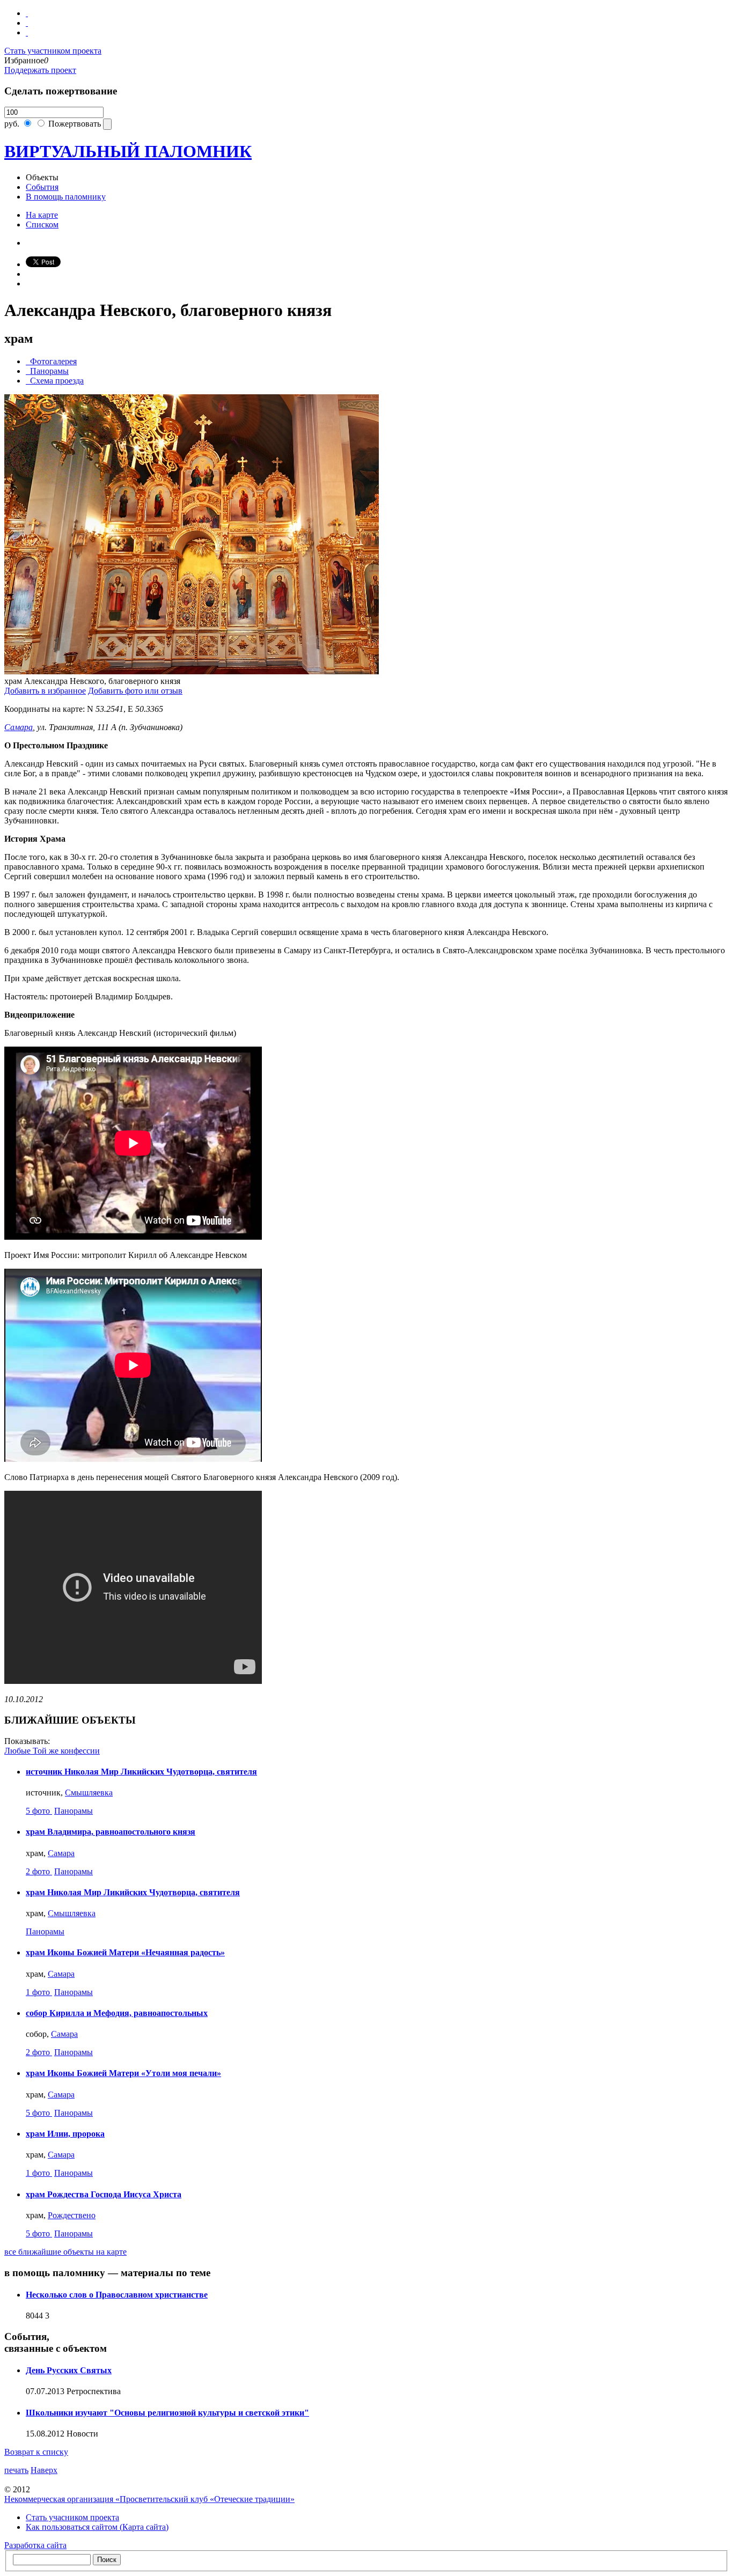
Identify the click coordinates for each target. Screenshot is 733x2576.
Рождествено (72, 2215)
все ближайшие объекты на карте (65, 2252)
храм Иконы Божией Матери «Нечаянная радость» (125, 1952)
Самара (19, 727)
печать (16, 2470)
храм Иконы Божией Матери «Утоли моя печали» (123, 2073)
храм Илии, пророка (65, 2134)
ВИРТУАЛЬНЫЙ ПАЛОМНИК (128, 151)
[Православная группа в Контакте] (27, 13)
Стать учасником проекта (72, 2517)
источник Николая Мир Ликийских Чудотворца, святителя (141, 1772)
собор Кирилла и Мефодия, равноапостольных (117, 2013)
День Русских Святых (69, 2370)
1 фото (39, 1992)
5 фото (39, 1811)
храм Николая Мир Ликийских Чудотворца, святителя (133, 1892)
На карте (42, 215)
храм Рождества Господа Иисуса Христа (104, 2194)
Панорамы (74, 1811)
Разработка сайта (35, 2545)
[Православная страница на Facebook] (27, 23)
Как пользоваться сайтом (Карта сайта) (97, 2527)
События (42, 187)
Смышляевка (89, 1793)
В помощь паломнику (66, 197)
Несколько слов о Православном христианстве (117, 2295)
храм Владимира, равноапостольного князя (111, 1832)
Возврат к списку (36, 2452)
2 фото (39, 1871)
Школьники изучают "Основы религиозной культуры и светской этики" (167, 2413)
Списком (42, 225)
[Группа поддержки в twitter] (27, 32)
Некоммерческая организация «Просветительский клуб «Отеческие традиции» (149, 2499)
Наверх (44, 2470)
